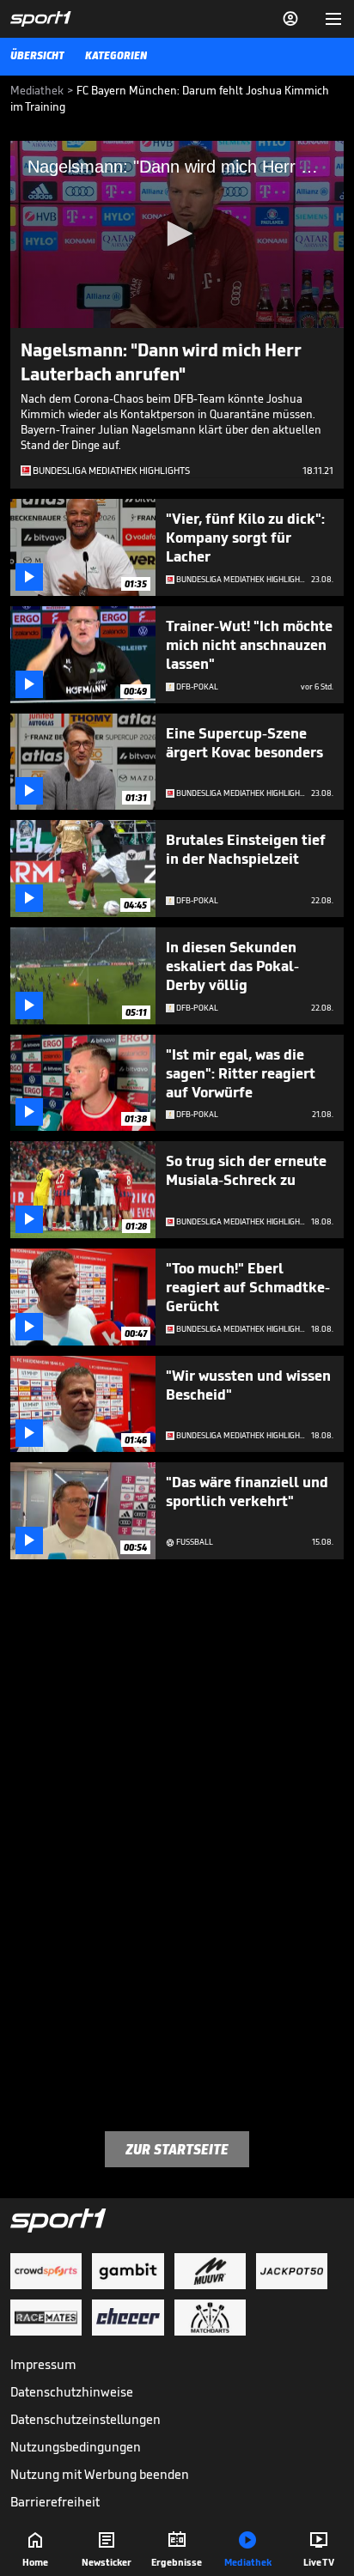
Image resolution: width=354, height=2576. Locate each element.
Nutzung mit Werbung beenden (100, 2474)
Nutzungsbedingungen (76, 2447)
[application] (177, 234)
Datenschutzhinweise (72, 2392)
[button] (177, 234)
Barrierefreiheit (55, 2502)
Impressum (43, 2364)
